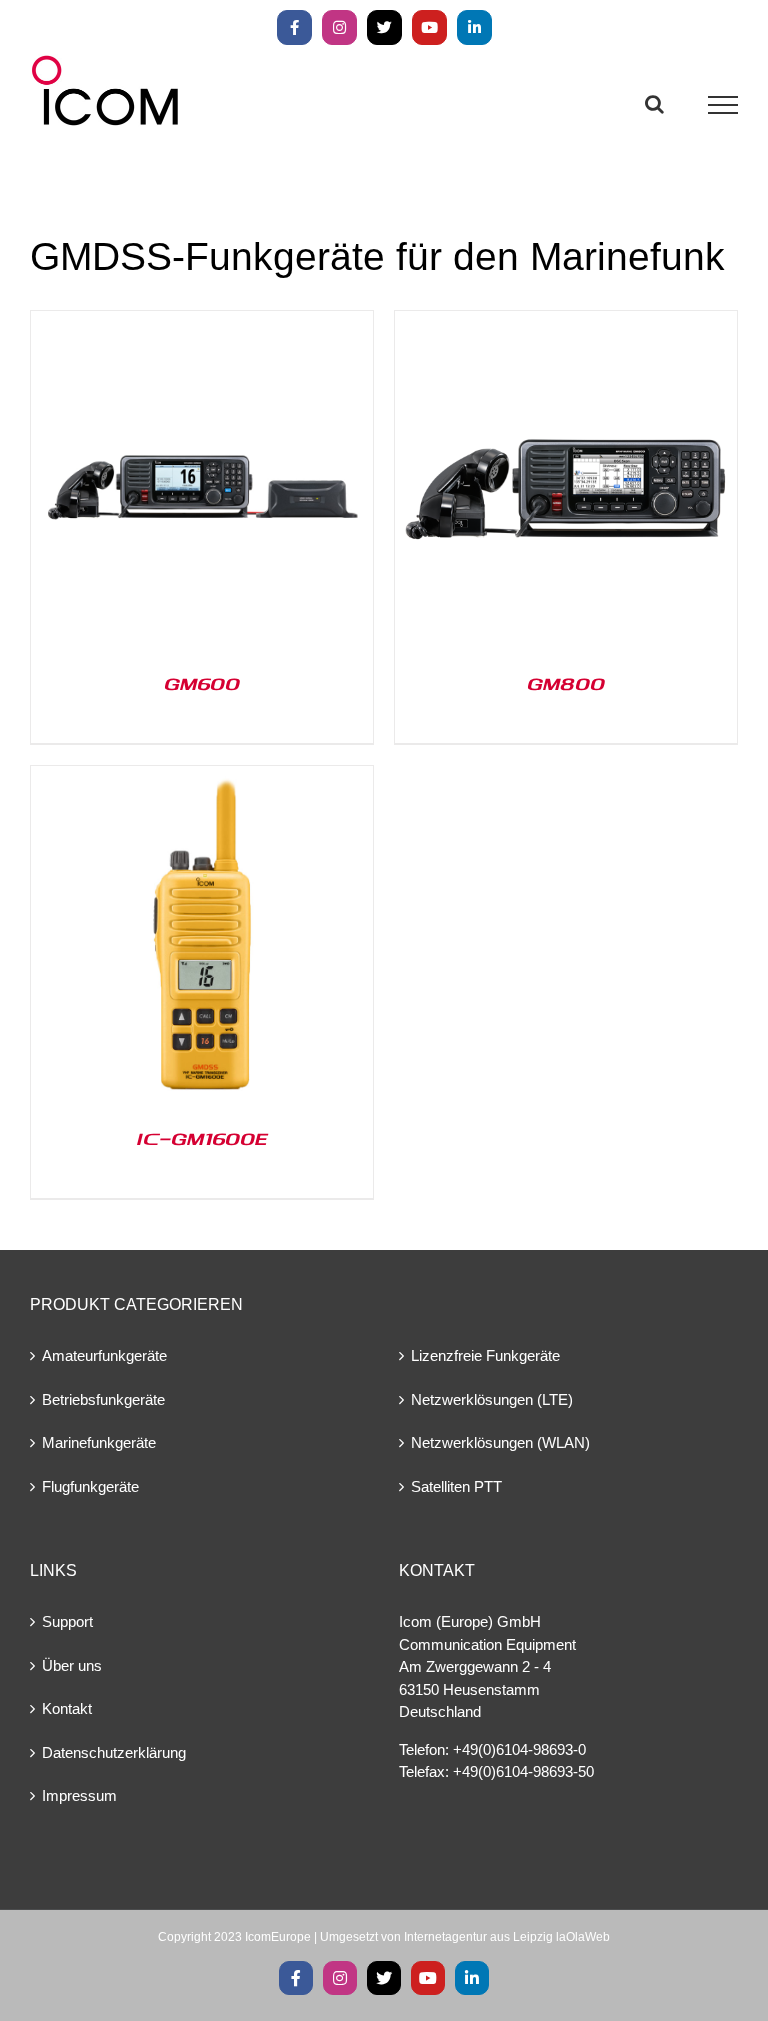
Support (67, 1621)
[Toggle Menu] (723, 105)
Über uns (72, 1665)
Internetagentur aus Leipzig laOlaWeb (507, 1937)
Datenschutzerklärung (114, 1752)
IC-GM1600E (202, 1138)
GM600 (202, 683)
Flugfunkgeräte (90, 1486)
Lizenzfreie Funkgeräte (485, 1355)
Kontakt (67, 1708)
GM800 (566, 683)
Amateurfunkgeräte (104, 1355)
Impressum (79, 1795)
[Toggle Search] (654, 104)
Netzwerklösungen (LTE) (492, 1399)
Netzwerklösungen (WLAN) (500, 1442)
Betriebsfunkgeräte (103, 1399)
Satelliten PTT (456, 1486)
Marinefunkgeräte (99, 1442)
